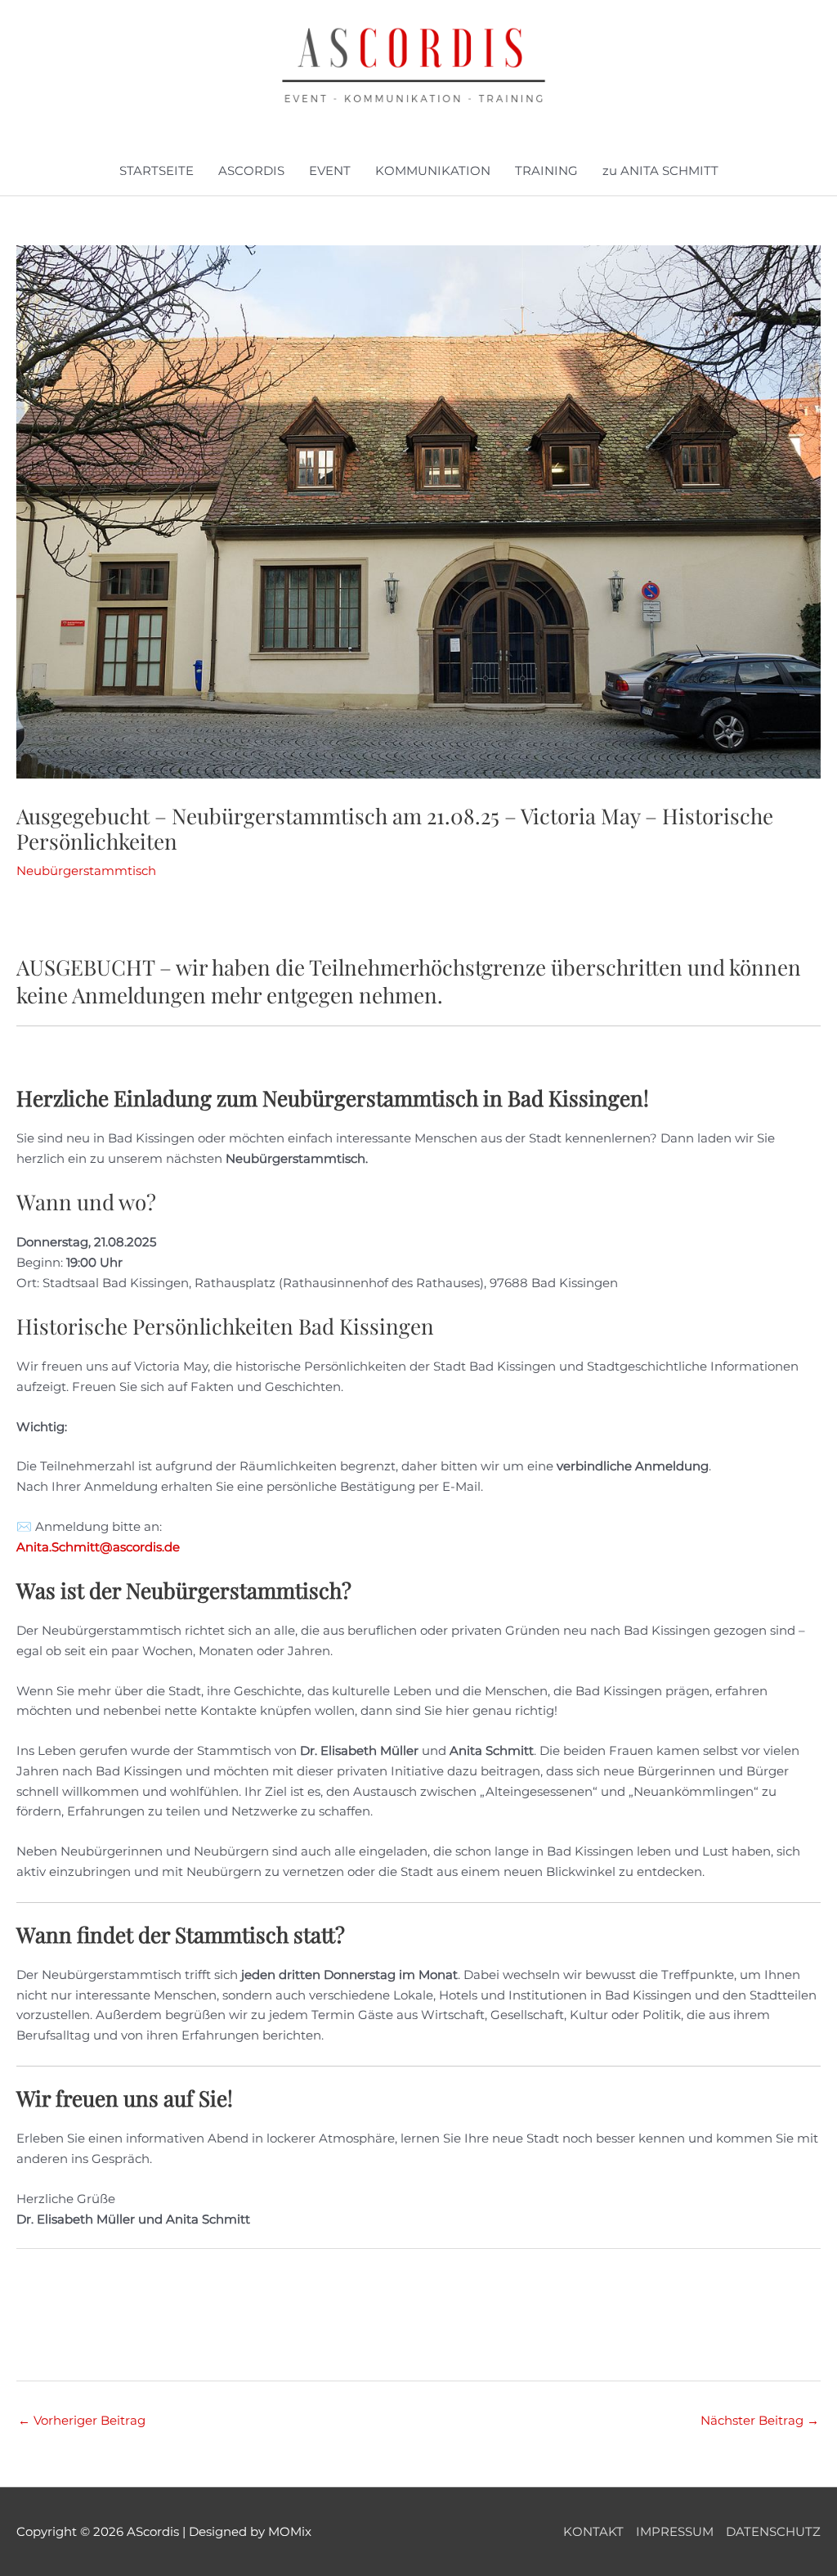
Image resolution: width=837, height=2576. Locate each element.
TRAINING (546, 171)
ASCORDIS (251, 171)
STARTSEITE (157, 171)
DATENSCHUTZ (773, 2531)
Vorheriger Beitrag (82, 2420)
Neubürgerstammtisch (86, 871)
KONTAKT (593, 2531)
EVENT (330, 171)
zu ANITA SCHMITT (660, 171)
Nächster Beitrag (760, 2420)
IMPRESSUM (675, 2531)
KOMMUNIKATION (433, 171)
